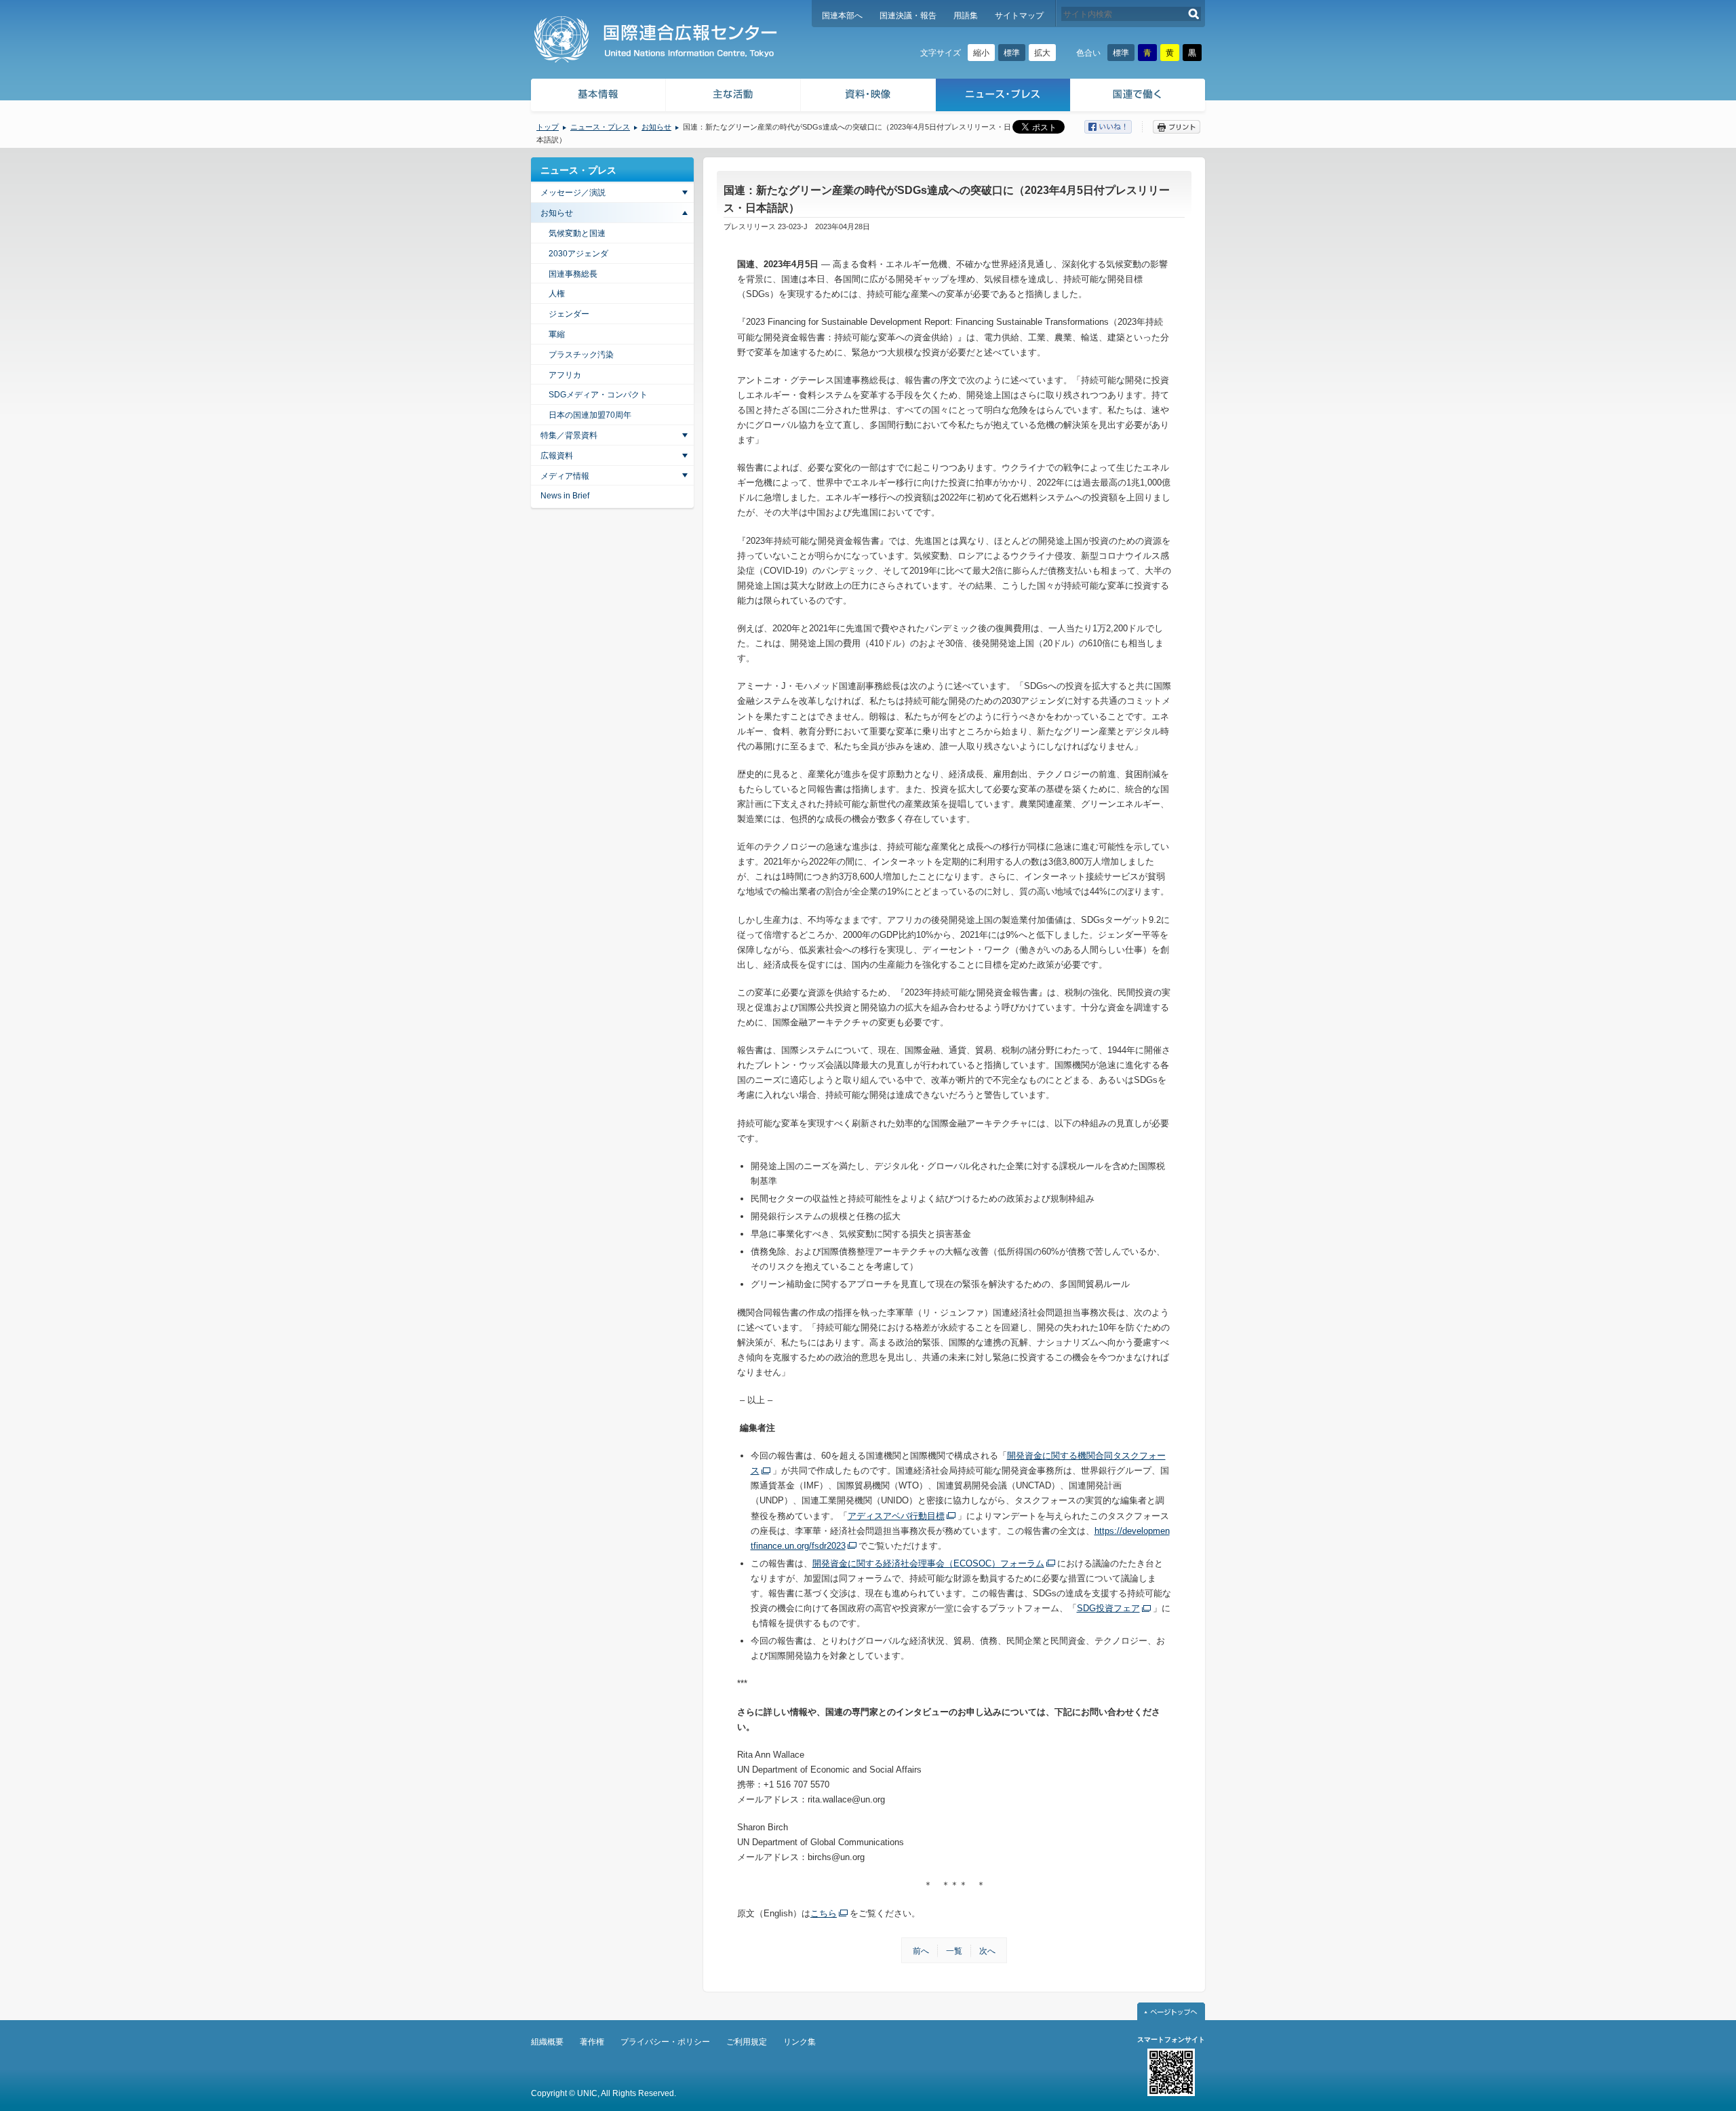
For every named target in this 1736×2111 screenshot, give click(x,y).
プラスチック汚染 (581, 355)
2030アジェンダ (578, 254)
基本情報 (597, 97)
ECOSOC (928, 1563)
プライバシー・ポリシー (665, 2042)
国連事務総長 (573, 274)
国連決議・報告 (908, 16)
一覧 (954, 1951)
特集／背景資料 (569, 435)
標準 (1012, 53)
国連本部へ (842, 16)
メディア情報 (565, 476)
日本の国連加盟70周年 (590, 415)
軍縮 (557, 334)
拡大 (1042, 53)
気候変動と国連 (577, 233)
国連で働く (1139, 97)
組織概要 (547, 2042)
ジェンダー (569, 314)
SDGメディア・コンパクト (598, 395)
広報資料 (557, 456)
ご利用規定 (747, 2042)
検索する (1194, 14)
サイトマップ (1019, 16)
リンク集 (800, 2042)
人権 (557, 294)
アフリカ (565, 375)
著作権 (592, 2042)
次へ (987, 1951)
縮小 (981, 53)
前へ (921, 1951)
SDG (1108, 1608)
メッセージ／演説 (573, 193)
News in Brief (565, 496)
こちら (824, 1913)
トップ (548, 127)
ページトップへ (1171, 2011)
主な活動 (733, 97)
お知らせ (656, 127)
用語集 (966, 16)
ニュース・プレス (1003, 97)
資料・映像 (868, 97)
